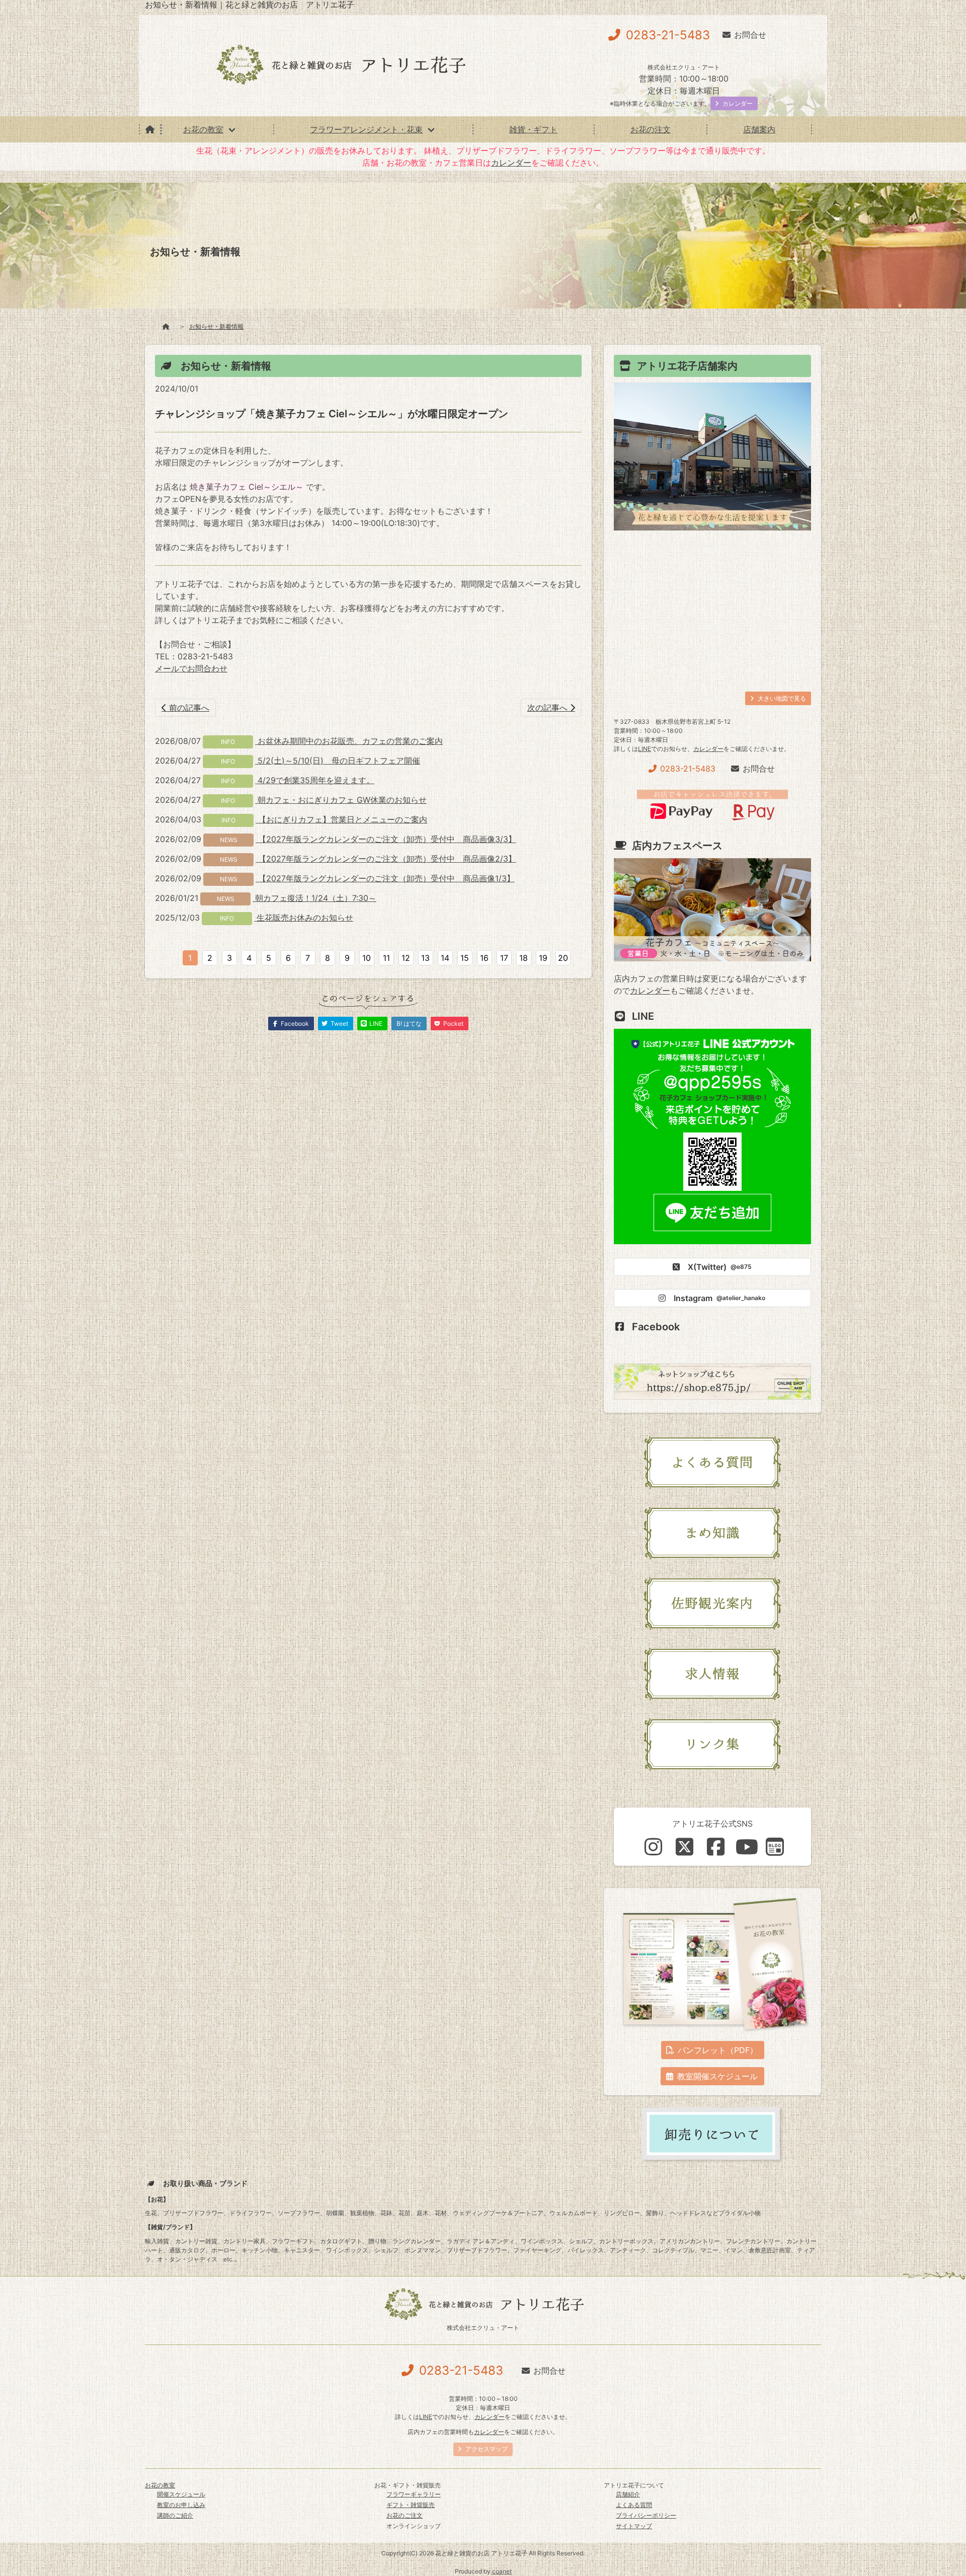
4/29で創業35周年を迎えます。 (315, 780)
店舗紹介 (628, 2494)
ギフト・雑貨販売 (411, 2505)
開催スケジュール (181, 2494)
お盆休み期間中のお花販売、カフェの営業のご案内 (349, 741)
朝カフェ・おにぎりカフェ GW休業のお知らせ (341, 800)
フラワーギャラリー (414, 2494)
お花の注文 (651, 129)
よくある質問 (634, 2505)
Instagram (719, 1298)
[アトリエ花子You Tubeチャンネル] (747, 1847)
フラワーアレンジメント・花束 (366, 129)
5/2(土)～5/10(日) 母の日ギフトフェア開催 (338, 761)
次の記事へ (549, 708)
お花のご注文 (405, 2515)
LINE (645, 749)
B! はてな (409, 1024)
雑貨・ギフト (533, 129)
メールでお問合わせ (191, 668)
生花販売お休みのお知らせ (304, 918)
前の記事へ (188, 708)
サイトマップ (634, 2526)
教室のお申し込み (181, 2505)
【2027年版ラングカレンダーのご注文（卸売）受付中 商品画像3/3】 (386, 839)
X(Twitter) (720, 1267)
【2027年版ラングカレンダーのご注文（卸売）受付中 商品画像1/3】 (385, 878)
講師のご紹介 (175, 2515)
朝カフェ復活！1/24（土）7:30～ (314, 898)
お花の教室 (203, 129)
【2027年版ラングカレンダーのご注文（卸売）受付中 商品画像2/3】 (386, 859)
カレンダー (511, 163)
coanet (502, 2571)
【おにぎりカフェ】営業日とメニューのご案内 (341, 819)
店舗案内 (759, 129)
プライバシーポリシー (646, 2515)
